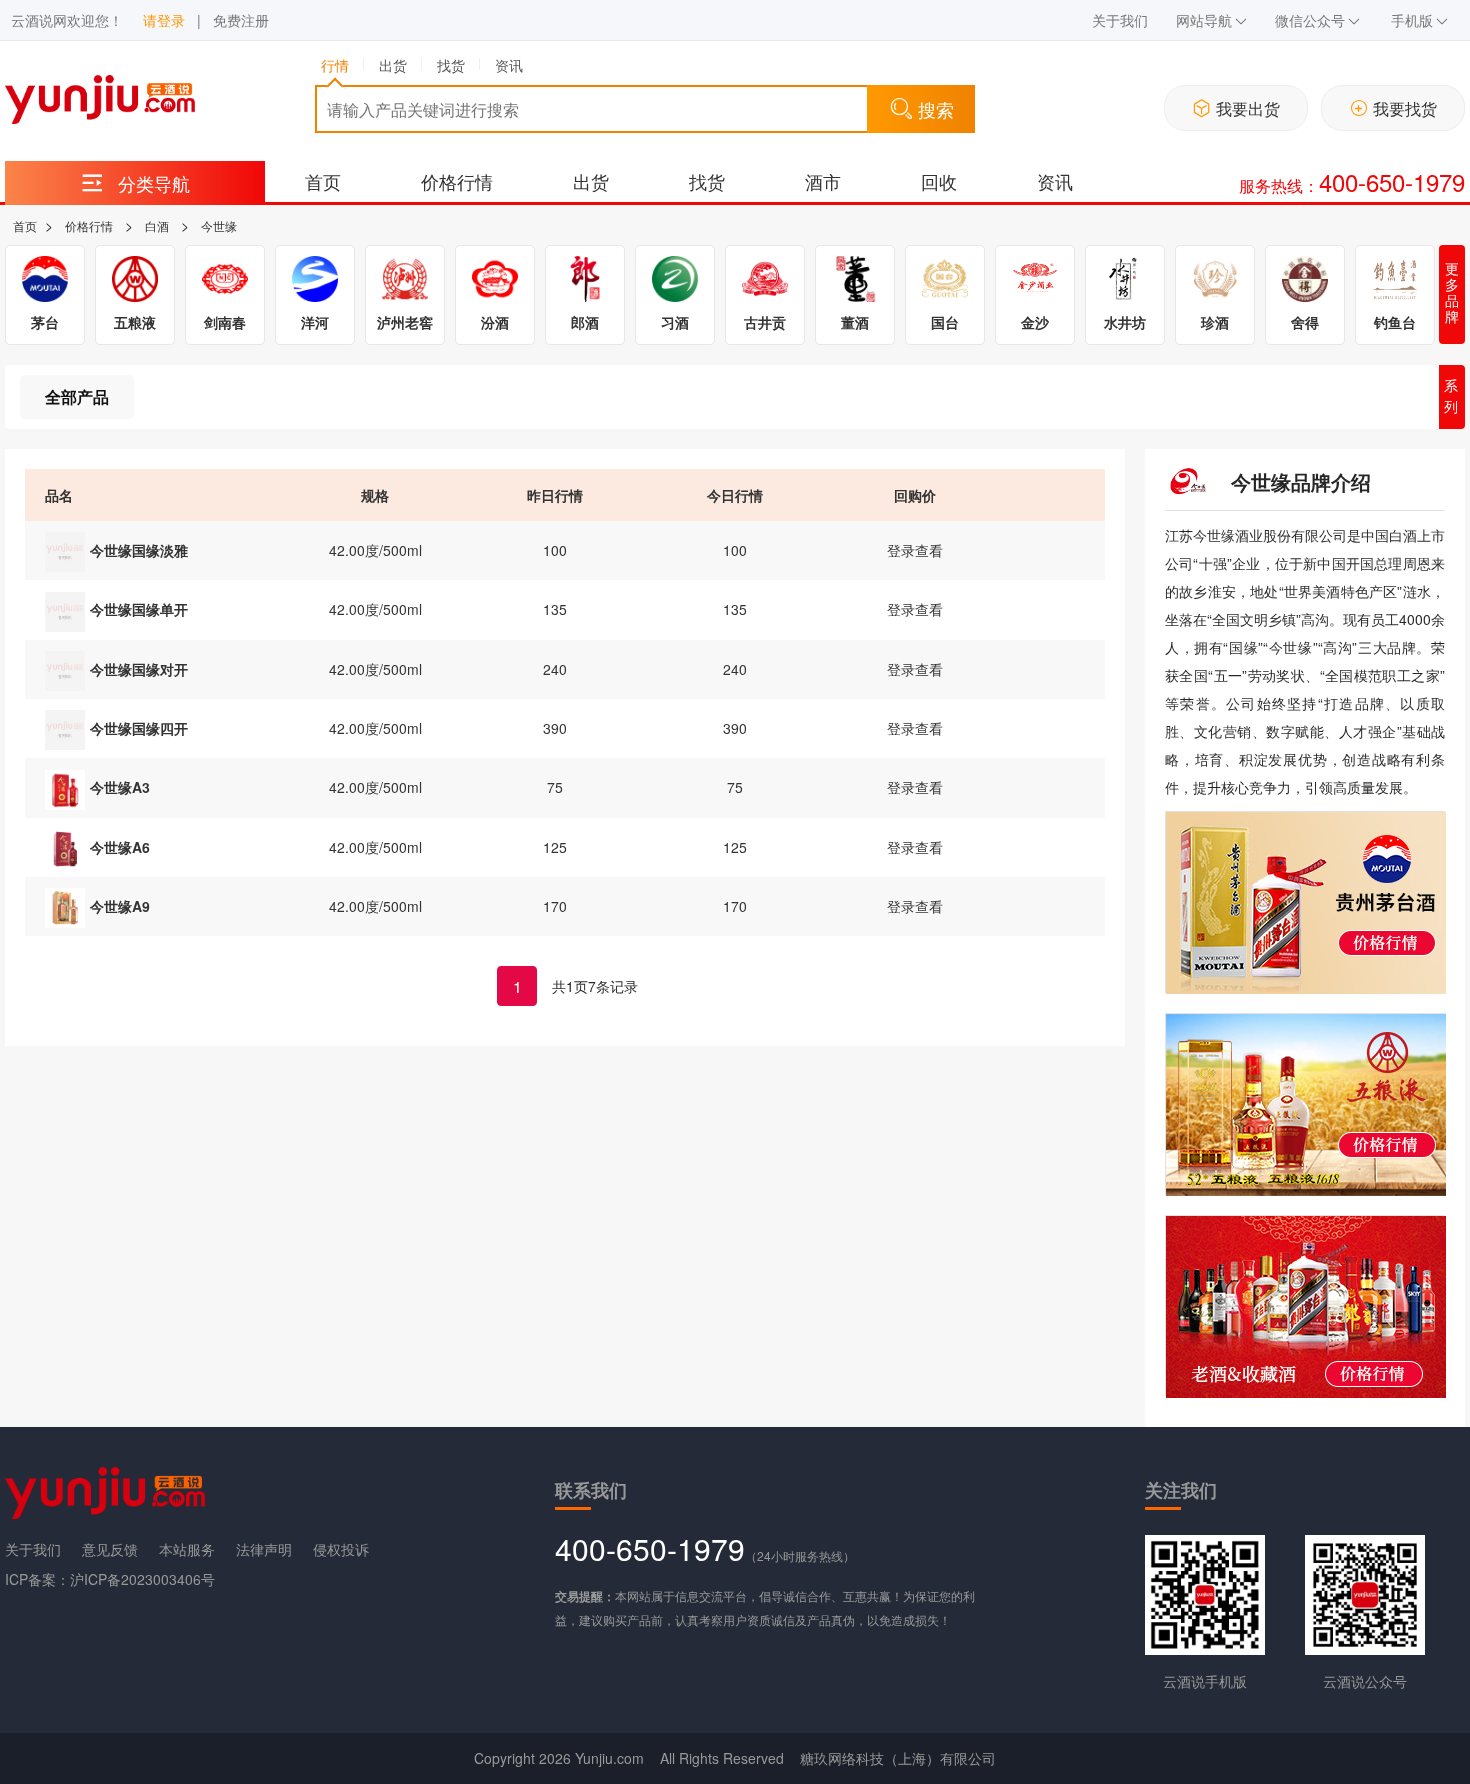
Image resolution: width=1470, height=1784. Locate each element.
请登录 (164, 20)
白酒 (157, 225)
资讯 (1055, 181)
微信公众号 (1310, 20)
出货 (591, 181)
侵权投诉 (341, 1549)
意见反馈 (110, 1549)
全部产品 (77, 396)
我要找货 (1405, 108)
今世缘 (219, 225)
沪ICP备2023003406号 (142, 1579)
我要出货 (1248, 108)
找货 (707, 181)
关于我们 (1120, 20)
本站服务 (187, 1549)
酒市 (823, 181)
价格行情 (457, 181)
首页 (323, 181)
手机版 (1412, 20)
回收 (939, 181)
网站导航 (1204, 20)
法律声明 (264, 1549)
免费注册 (241, 20)
